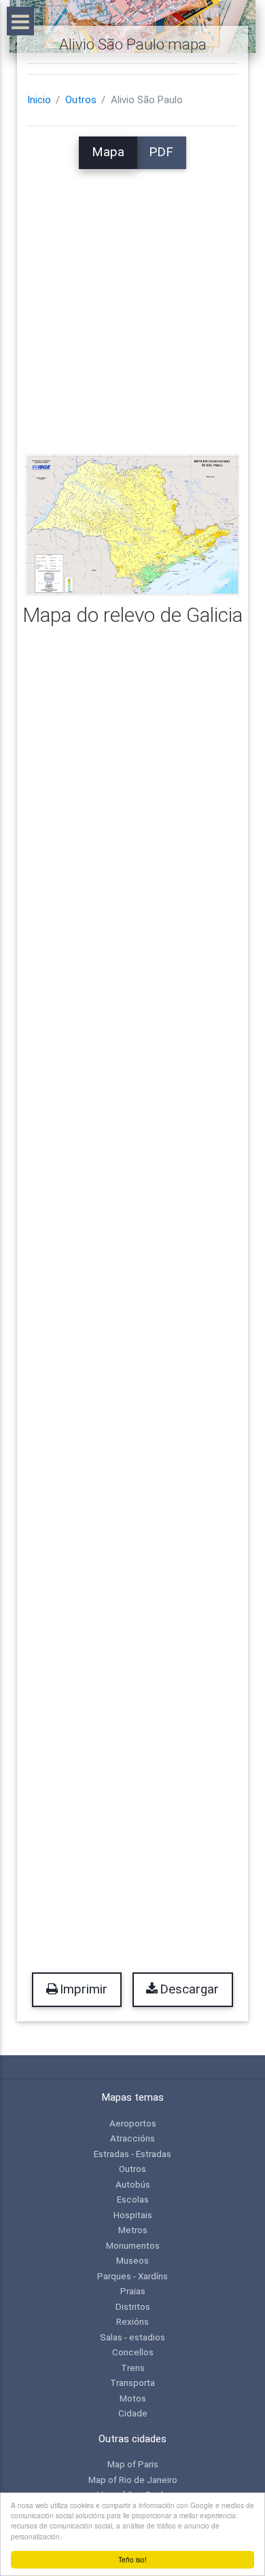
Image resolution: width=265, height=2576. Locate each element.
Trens (133, 2368)
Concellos (133, 2352)
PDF (161, 152)
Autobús (133, 2184)
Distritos (133, 2306)
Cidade (133, 2413)
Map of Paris (133, 2464)
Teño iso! (132, 2559)
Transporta (132, 2382)
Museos (132, 2260)
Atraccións (132, 2138)
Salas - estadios (132, 2337)
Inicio (39, 100)
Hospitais (133, 2215)
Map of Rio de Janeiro (133, 2480)
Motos (133, 2398)
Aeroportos (133, 2123)
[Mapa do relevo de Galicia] (132, 525)
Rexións (132, 2321)
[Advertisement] (132, 301)
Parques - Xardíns (132, 2276)
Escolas (133, 2199)
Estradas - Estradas (132, 2154)
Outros (81, 100)
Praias (133, 2291)
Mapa (108, 152)
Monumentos (133, 2245)
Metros (133, 2230)
